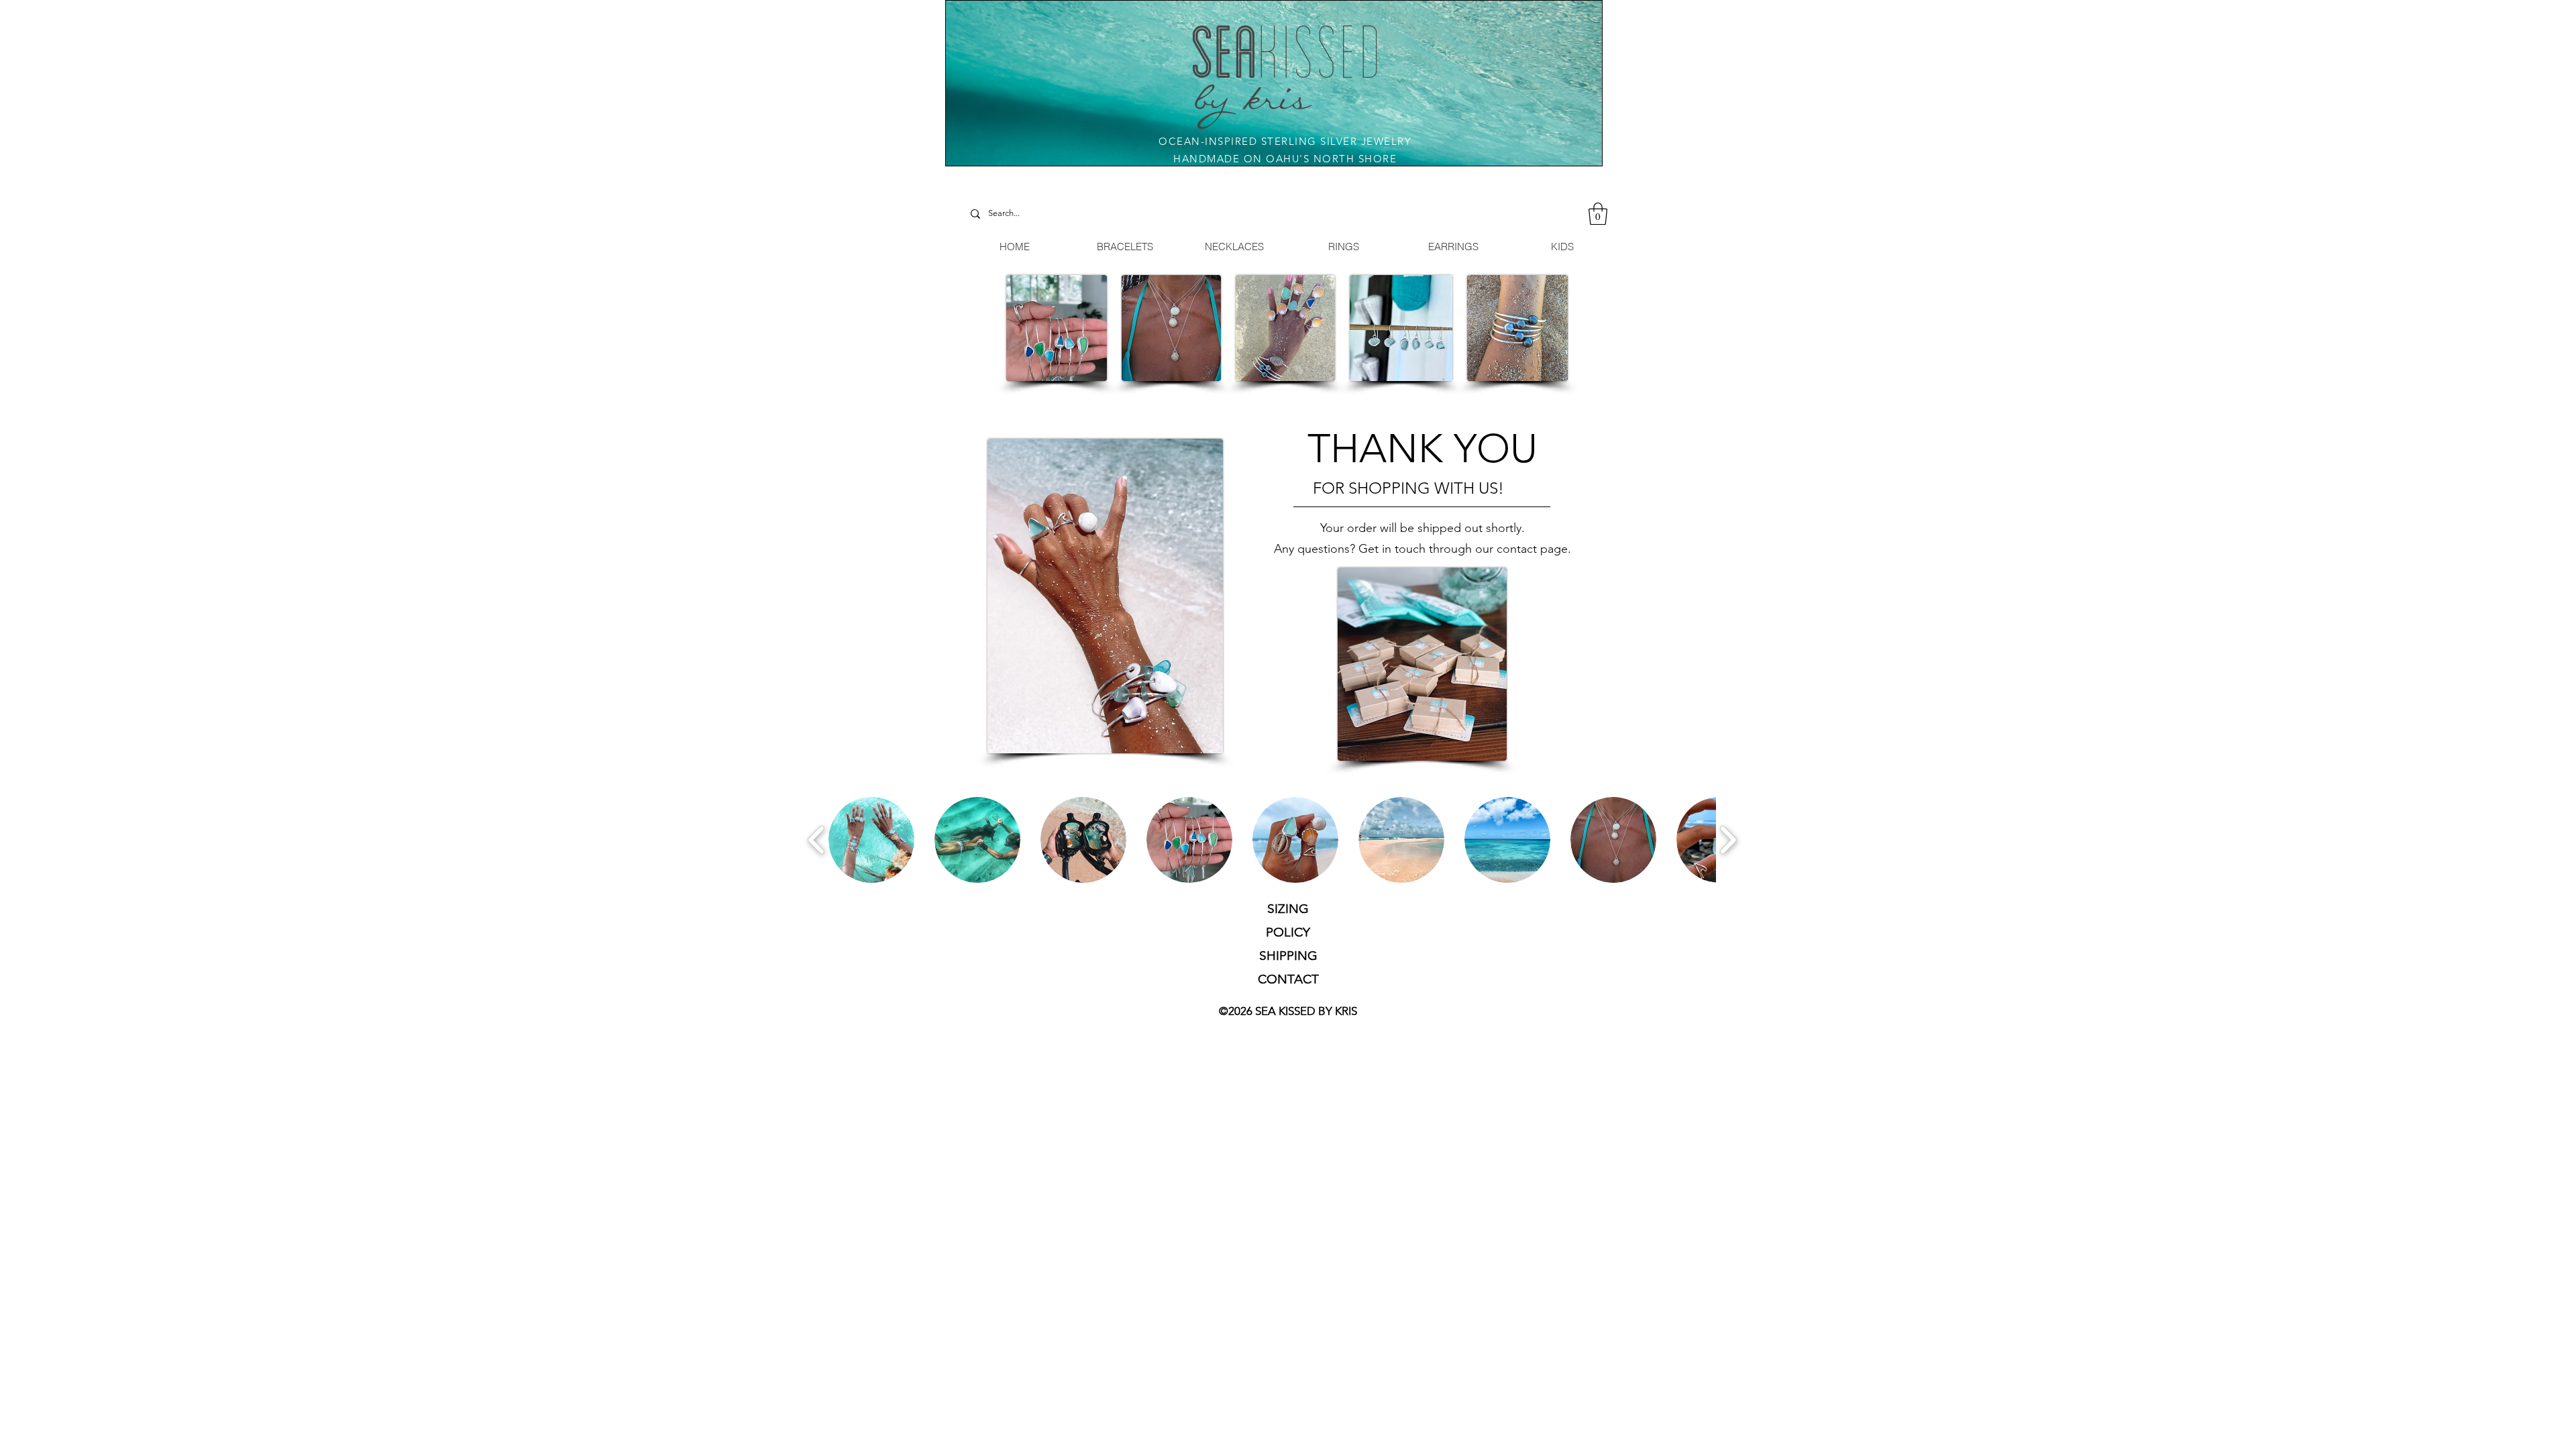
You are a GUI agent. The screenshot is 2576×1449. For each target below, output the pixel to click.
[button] (1598, 214)
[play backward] (817, 840)
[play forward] (1728, 840)
